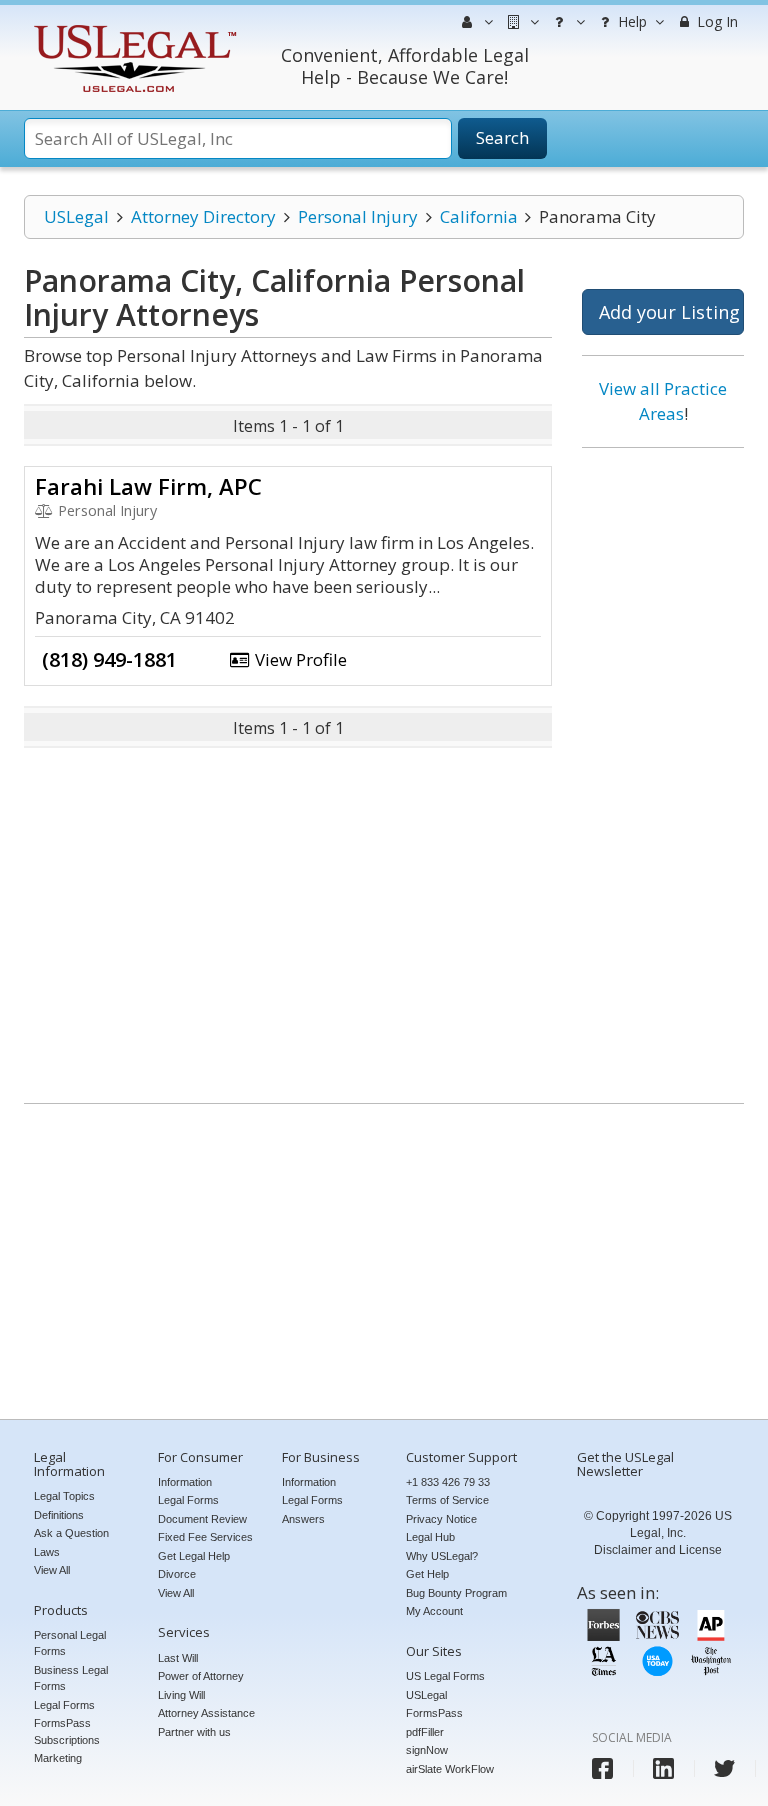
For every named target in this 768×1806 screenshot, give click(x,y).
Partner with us (194, 1732)
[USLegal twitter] (724, 1768)
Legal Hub (430, 1537)
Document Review (202, 1519)
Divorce (177, 1574)
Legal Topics (64, 1496)
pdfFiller (425, 1732)
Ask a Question (71, 1533)
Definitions (59, 1515)
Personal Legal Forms (70, 1643)
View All (52, 1570)
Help (630, 21)
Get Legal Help (194, 1556)
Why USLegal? (442, 1556)
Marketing (58, 1758)
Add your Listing (669, 312)
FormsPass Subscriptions (67, 1731)
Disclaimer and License (658, 1550)
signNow (427, 1750)
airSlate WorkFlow (450, 1769)
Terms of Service (447, 1500)
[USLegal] (132, 27)
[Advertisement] (663, 768)
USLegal (76, 216)
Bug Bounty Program (456, 1593)
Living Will (181, 1695)
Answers (303, 1519)
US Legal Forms (445, 1676)
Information (185, 1482)
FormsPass (434, 1713)
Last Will (178, 1658)
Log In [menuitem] (715, 21)
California (479, 216)
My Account (434, 1611)
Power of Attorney (201, 1676)
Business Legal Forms (71, 1678)
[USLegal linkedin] (663, 1768)
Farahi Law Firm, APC (148, 486)
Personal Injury (358, 216)
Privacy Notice (441, 1519)
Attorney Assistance (206, 1713)
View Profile (299, 659)
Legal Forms (64, 1705)
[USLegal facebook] (602, 1768)
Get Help (427, 1574)
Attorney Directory (203, 216)
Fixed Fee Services (205, 1537)
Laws (47, 1552)
